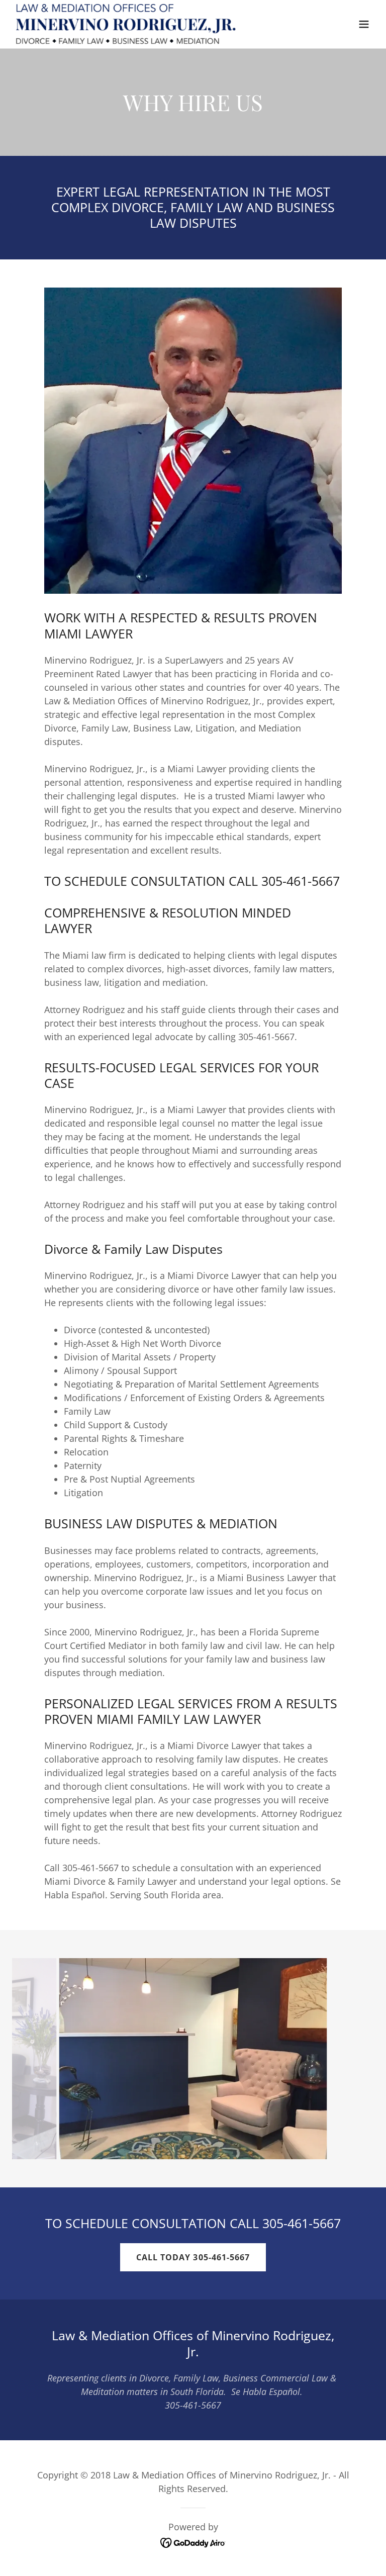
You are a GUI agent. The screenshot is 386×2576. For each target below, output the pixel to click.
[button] (364, 24)
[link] (126, 24)
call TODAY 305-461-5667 (193, 2257)
